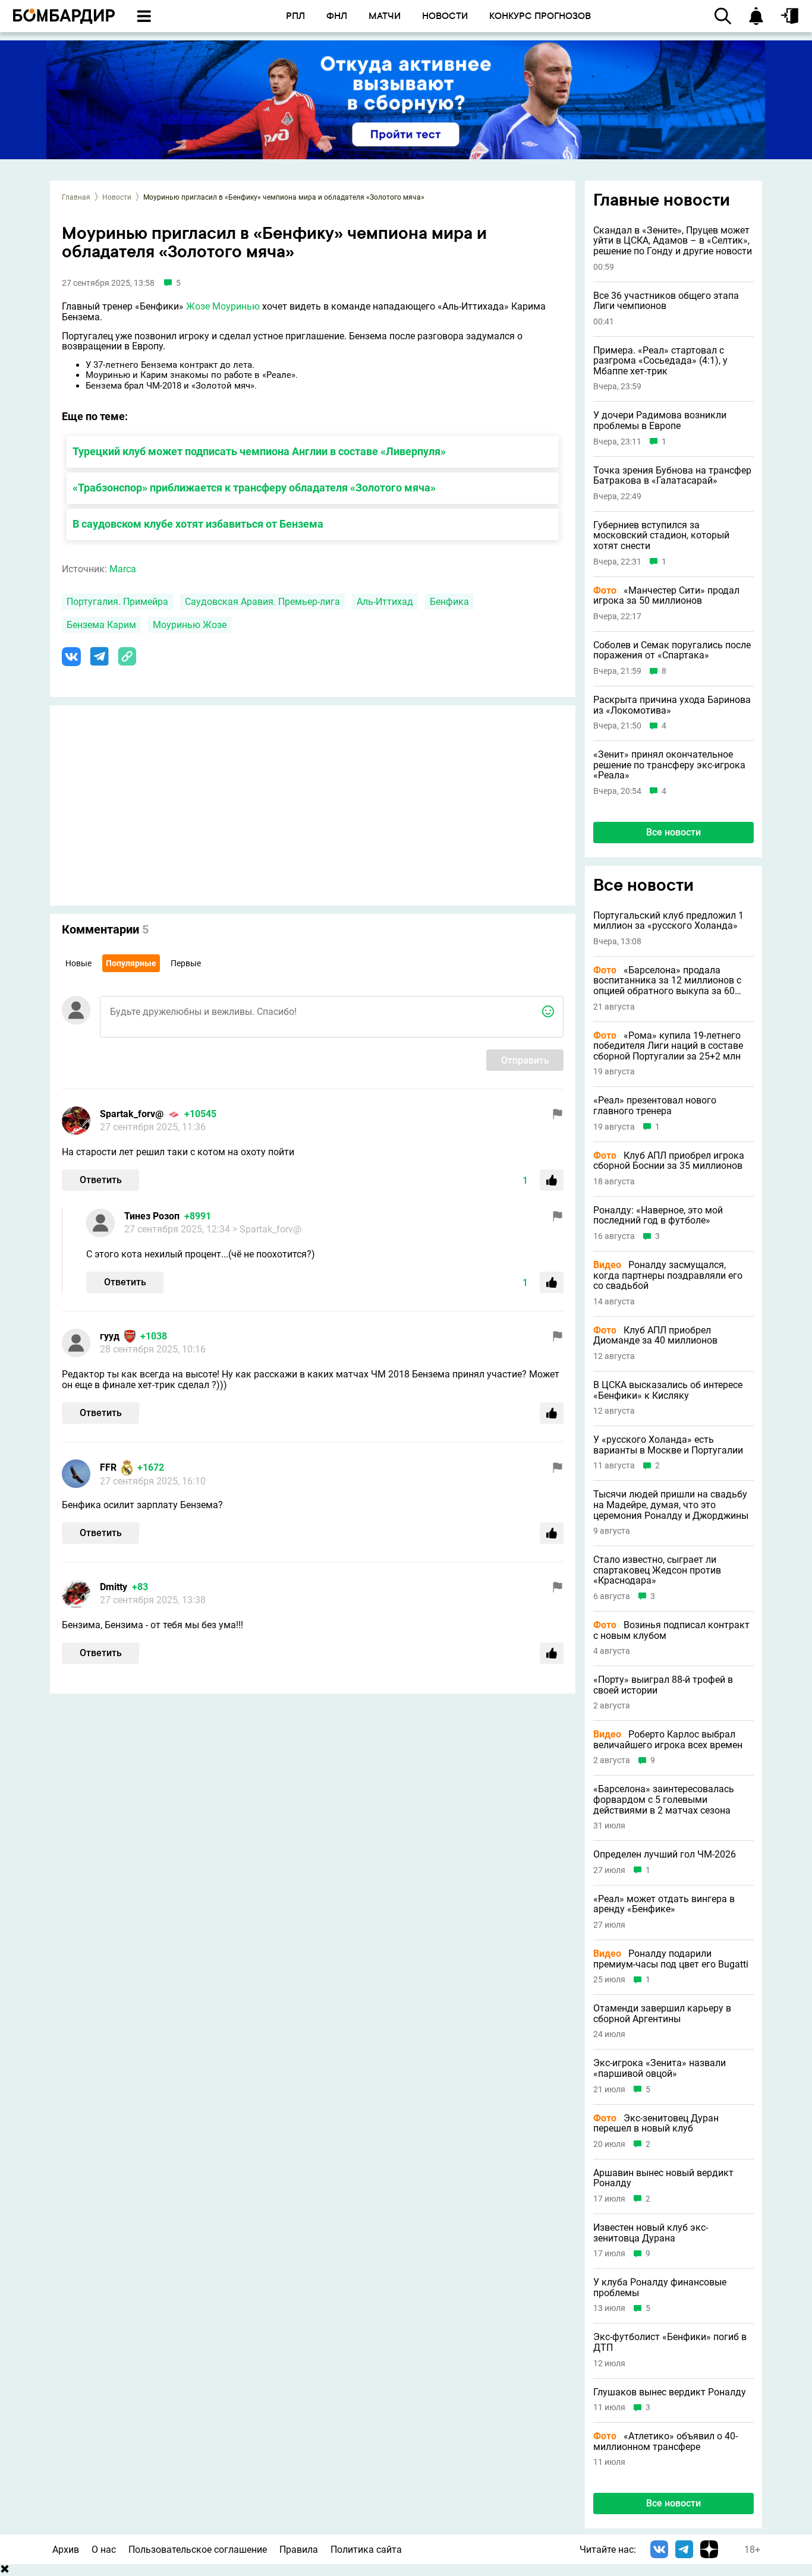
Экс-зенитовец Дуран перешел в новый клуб (656, 2123)
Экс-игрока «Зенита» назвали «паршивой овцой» (660, 2068)
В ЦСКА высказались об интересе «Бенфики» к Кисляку (668, 1390)
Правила (299, 2550)
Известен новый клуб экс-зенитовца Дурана (651, 2233)
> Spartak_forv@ (267, 1229)
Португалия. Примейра (117, 602)
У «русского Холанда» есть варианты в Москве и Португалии (668, 1445)
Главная (76, 197)
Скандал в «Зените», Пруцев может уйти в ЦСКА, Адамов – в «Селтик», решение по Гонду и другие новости (673, 241)
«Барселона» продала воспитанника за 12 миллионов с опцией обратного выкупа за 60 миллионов (667, 981)
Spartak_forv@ (132, 1114)
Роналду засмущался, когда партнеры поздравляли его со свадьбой (668, 1276)
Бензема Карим (101, 625)
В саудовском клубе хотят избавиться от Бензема (198, 524)
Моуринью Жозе (190, 625)
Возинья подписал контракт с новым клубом (671, 1630)
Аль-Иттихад (385, 602)
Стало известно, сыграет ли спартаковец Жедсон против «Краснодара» (657, 1570)
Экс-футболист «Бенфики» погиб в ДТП (670, 2342)
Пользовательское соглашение (198, 2550)
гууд (110, 1336)
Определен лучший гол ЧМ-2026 (665, 1855)
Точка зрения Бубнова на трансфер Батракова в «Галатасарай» (672, 476)
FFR (108, 1467)
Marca (123, 569)
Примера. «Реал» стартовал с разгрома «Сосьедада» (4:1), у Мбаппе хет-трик (660, 361)
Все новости (673, 832)
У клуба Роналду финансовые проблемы (660, 2287)
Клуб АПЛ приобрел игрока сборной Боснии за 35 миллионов (669, 1161)
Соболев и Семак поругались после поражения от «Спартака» (672, 650)
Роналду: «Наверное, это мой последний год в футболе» (658, 1216)
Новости (117, 197)
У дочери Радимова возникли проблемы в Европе (660, 420)
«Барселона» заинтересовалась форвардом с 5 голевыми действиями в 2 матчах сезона (664, 1800)
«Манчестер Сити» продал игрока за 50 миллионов (666, 596)
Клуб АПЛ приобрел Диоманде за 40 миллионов (655, 1336)
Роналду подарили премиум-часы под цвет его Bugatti (671, 1959)
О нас (104, 2550)
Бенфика (449, 602)
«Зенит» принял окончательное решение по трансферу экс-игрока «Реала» (669, 765)
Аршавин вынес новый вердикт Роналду (663, 2178)
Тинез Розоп (152, 1216)
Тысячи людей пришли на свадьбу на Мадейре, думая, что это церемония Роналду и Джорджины (671, 1505)
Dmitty (114, 1587)
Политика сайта (366, 2550)
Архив (66, 2550)
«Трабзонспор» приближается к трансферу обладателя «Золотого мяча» (254, 488)
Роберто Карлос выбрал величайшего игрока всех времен (668, 1740)
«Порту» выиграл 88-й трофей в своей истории (663, 1685)
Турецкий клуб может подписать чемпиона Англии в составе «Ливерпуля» (259, 451)
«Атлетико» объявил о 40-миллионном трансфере (665, 2441)
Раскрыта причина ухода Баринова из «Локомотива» (672, 705)
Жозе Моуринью (223, 306)
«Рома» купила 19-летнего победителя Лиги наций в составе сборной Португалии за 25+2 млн (668, 1046)
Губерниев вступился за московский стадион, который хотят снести (661, 536)
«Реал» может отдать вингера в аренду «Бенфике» (664, 1904)
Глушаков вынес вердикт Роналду (670, 2392)
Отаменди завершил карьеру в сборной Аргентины (662, 2014)
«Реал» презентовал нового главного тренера (655, 1106)
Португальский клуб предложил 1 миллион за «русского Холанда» (668, 921)
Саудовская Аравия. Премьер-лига (262, 602)
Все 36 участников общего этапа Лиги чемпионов (666, 301)
